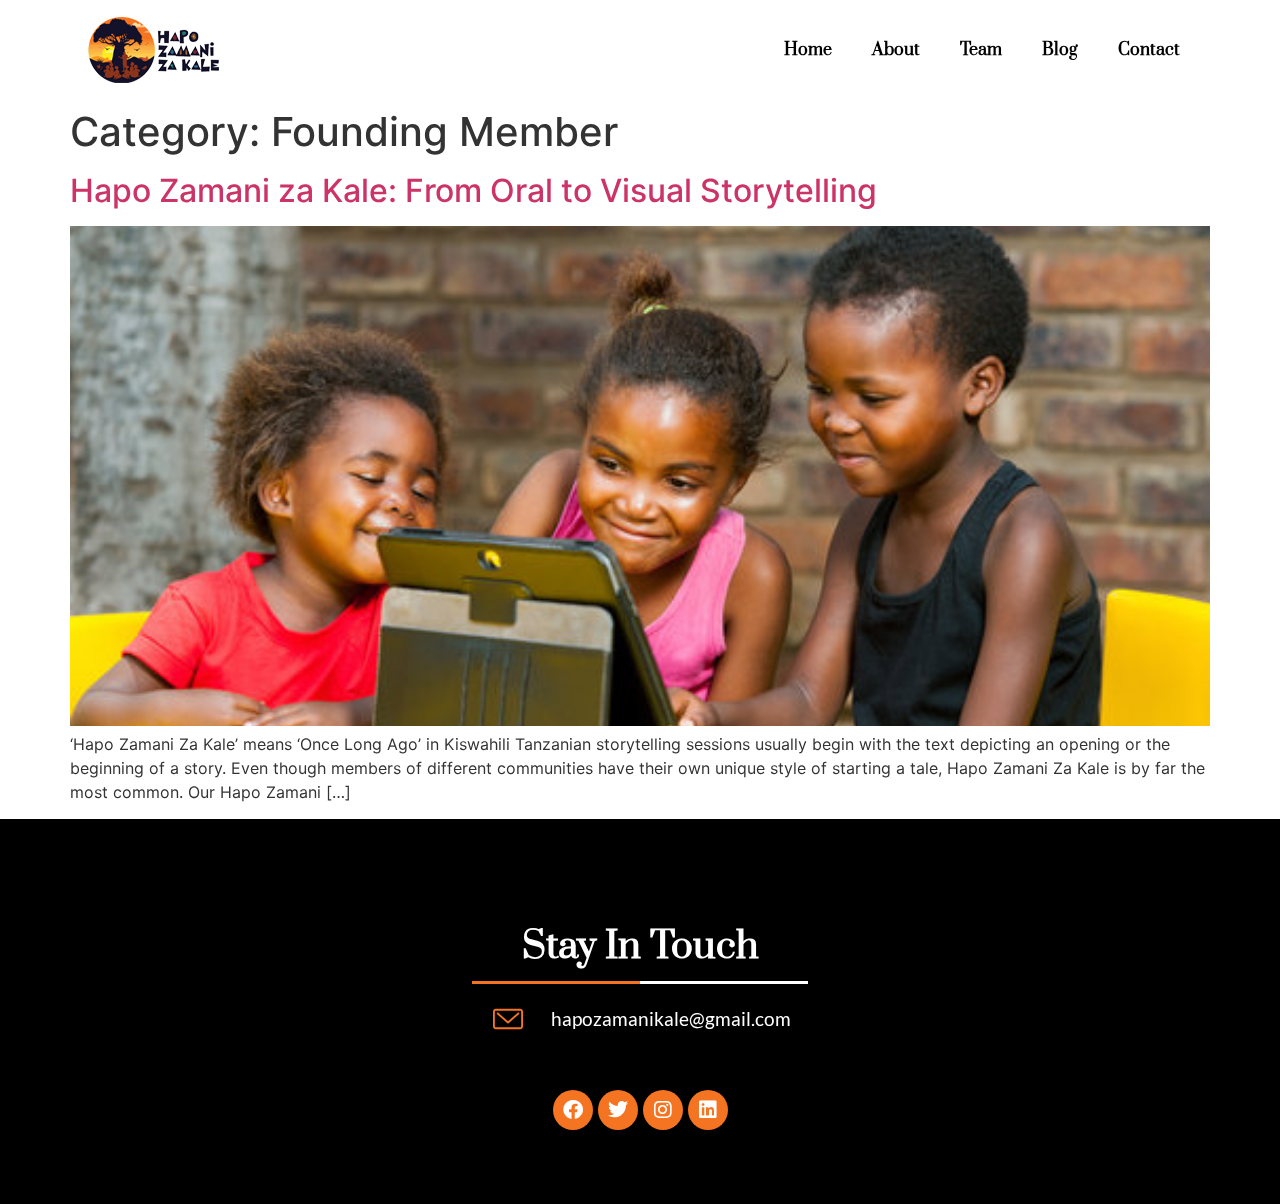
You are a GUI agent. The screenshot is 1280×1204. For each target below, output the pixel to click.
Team (981, 50)
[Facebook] (573, 1110)
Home (808, 50)
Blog (1060, 50)
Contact (1149, 50)
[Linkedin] (708, 1110)
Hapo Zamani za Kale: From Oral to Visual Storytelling (473, 190)
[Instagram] (663, 1110)
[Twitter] (618, 1110)
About (896, 50)
